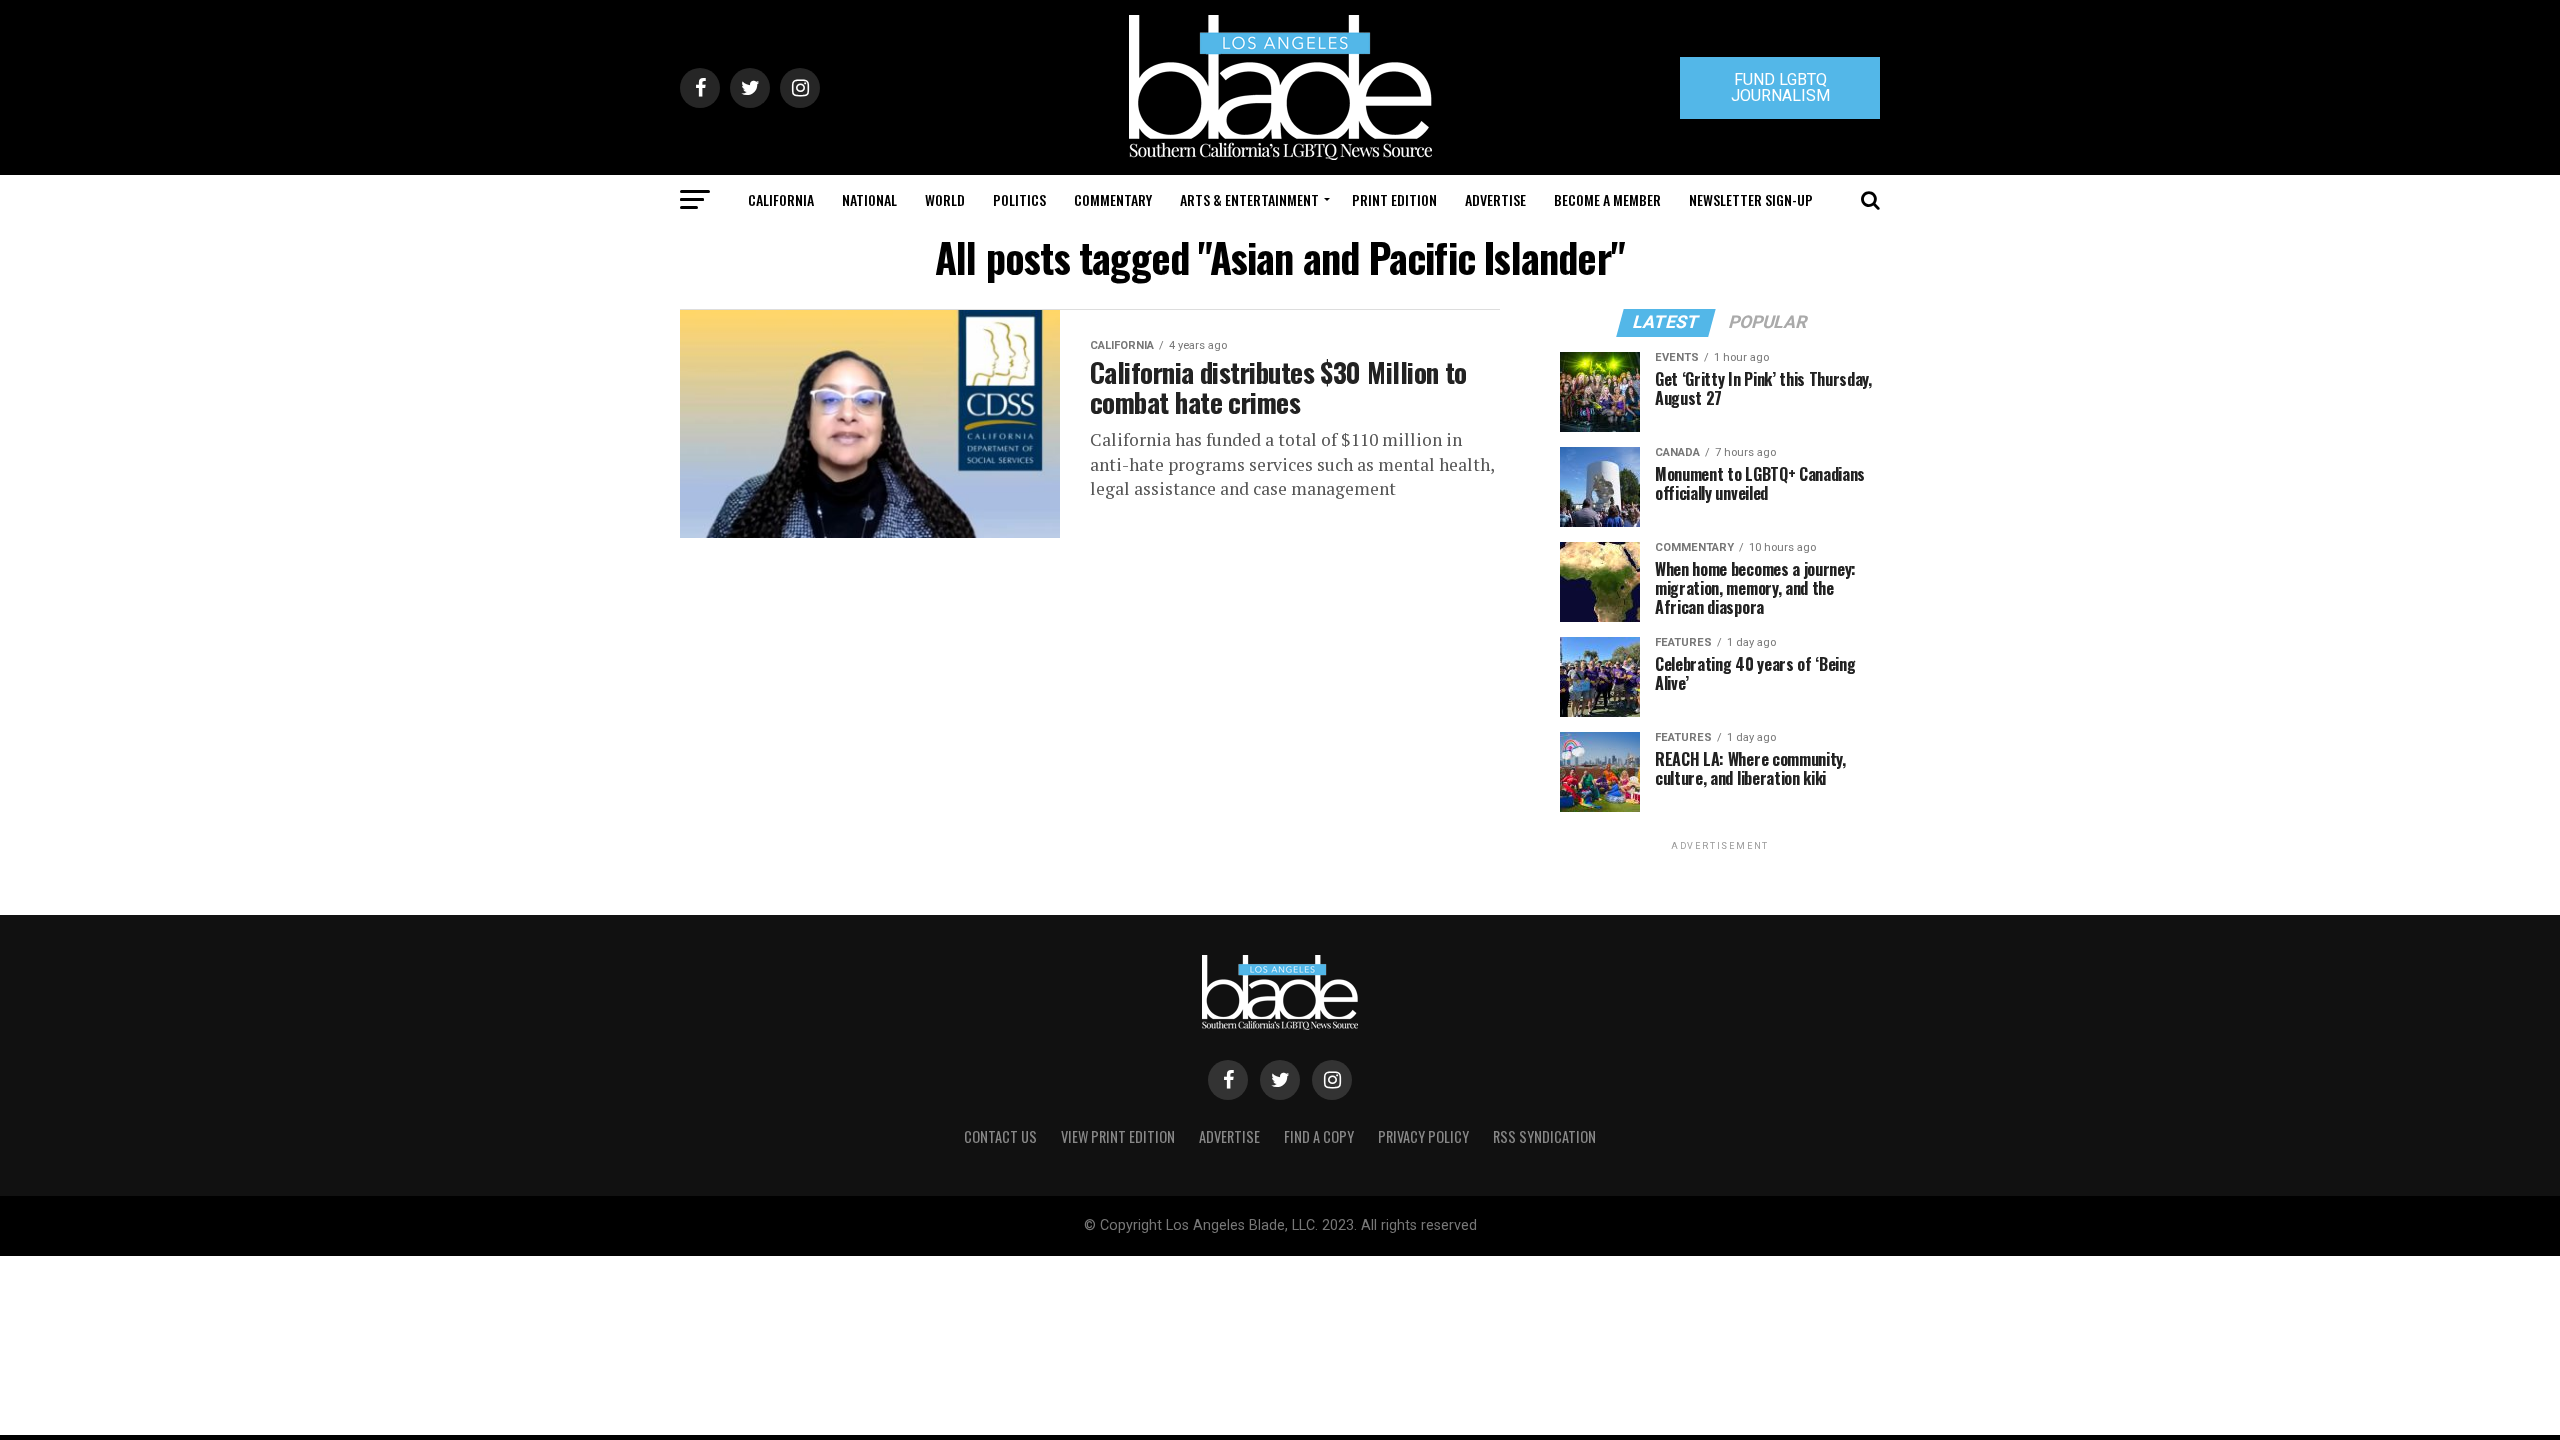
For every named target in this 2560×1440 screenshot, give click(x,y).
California (781, 199)
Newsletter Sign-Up (1751, 199)
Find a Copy (1319, 1136)
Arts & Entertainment (1249, 199)
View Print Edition (1118, 1136)
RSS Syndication (1544, 1136)
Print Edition (1394, 199)
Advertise (1495, 199)
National (869, 199)
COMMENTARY (1113, 199)
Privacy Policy (1423, 1136)
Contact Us (1000, 1136)
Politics (1019, 199)
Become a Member (1607, 199)
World (945, 199)
